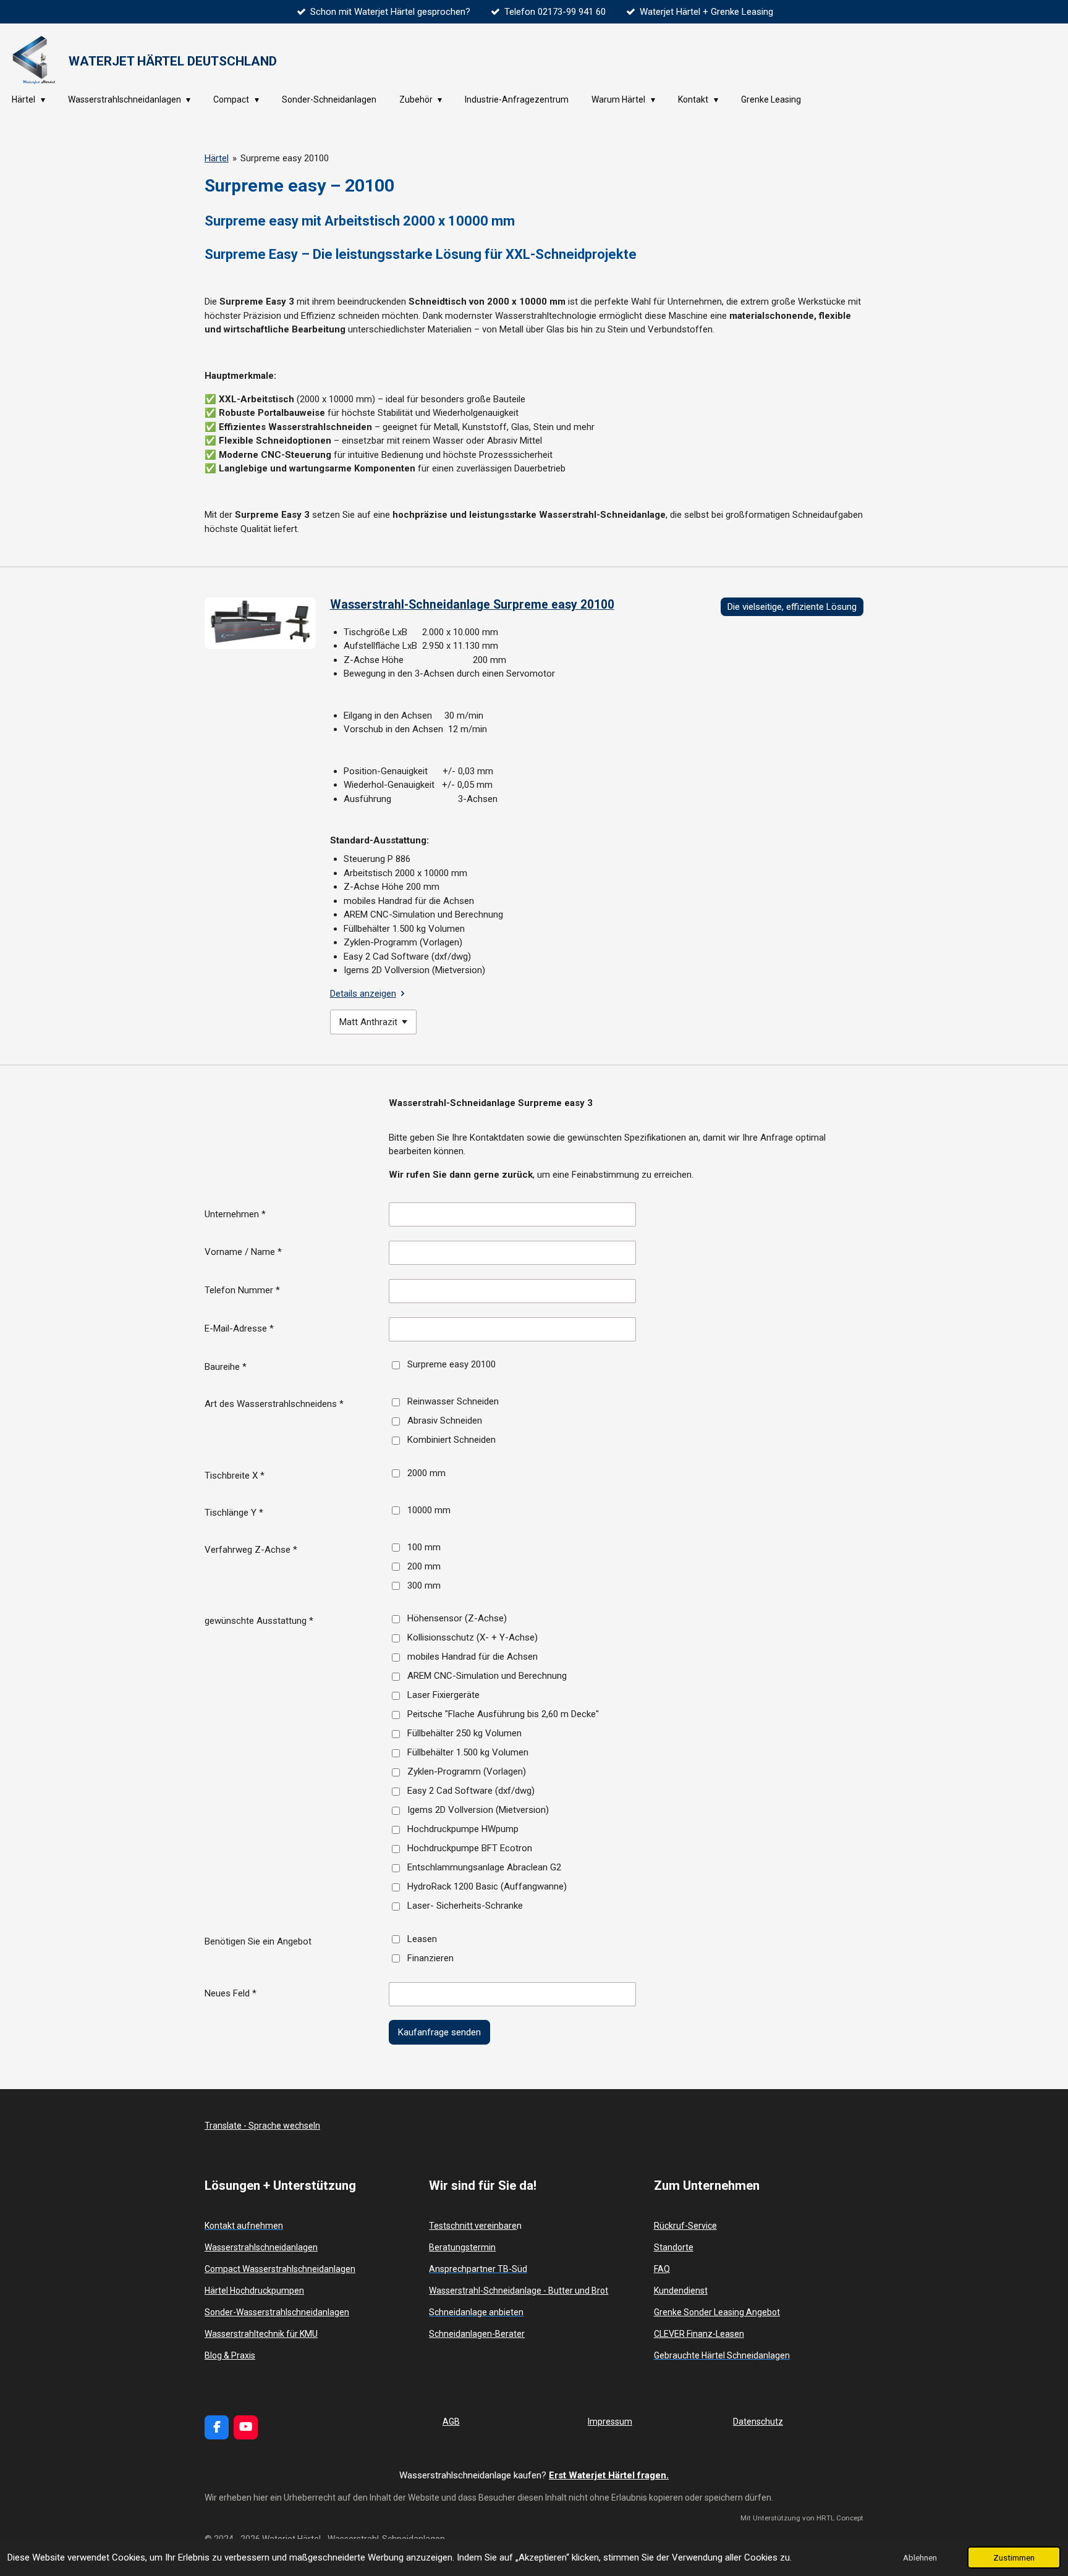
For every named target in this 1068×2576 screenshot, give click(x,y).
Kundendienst (681, 2291)
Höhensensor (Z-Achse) (457, 1618)
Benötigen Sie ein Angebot (258, 1941)
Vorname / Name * (243, 1252)
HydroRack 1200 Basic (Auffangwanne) (487, 1886)
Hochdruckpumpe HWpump (463, 1829)
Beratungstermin (462, 2247)
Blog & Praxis (230, 2355)
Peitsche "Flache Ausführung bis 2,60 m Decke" (503, 1714)
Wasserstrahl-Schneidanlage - (489, 2291)
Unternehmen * (235, 1214)
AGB (451, 2422)
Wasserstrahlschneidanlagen (261, 2247)
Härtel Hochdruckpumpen (254, 2291)
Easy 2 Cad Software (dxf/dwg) (471, 1791)
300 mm (424, 1586)
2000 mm (426, 1473)
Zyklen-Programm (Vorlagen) (467, 1772)
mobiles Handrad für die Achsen (473, 1657)
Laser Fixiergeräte (443, 1695)
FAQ (662, 2269)
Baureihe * (226, 1367)
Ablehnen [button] (920, 2557)
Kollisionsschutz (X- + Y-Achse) (473, 1637)
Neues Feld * (231, 1993)
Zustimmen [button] (1014, 2557)
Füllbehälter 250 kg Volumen (464, 1733)
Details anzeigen (363, 994)
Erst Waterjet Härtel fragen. (609, 2475)
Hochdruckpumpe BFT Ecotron (470, 1848)
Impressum (610, 2422)
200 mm (424, 1566)
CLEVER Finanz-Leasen (699, 2334)
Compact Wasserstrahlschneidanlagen (280, 2269)
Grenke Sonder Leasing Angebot (717, 2312)
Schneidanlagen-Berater (477, 2334)
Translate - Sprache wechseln (262, 2126)
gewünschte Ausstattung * (259, 1621)
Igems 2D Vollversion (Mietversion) (478, 1810)
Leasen (422, 1939)
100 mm (424, 1547)
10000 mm (429, 1510)
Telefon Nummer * (242, 1290)
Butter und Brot (578, 2291)
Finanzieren (430, 1958)
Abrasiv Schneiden (445, 1421)
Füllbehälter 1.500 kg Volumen (468, 1752)
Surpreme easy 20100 (285, 158)
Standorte (674, 2247)
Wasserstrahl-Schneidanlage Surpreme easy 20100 (472, 605)
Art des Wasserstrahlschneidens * (274, 1404)
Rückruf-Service (685, 2226)
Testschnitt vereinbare (473, 2226)
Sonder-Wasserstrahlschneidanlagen (277, 2312)
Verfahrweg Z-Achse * (251, 1550)
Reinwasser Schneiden (453, 1401)
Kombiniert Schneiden (451, 1440)
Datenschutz (758, 2422)
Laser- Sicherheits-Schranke (465, 1906)
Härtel (217, 158)
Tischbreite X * (235, 1476)
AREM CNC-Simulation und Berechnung (487, 1676)
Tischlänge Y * (234, 1513)
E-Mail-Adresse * (239, 1328)
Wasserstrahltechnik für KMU (261, 2334)
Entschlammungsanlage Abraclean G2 (484, 1867)
